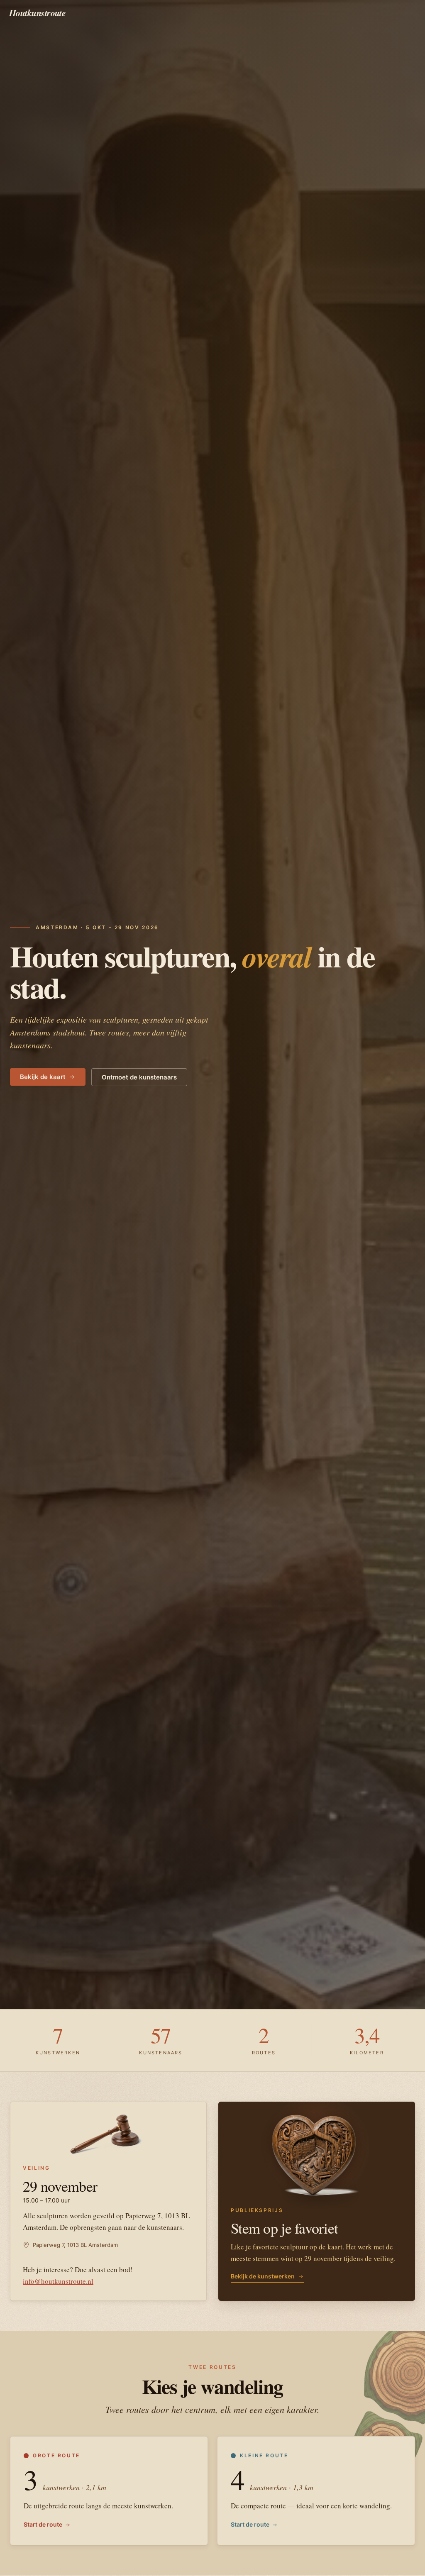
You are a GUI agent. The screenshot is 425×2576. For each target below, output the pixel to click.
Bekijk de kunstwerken (263, 2276)
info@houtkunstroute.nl (58, 2281)
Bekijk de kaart (43, 1077)
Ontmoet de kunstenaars (139, 1077)
